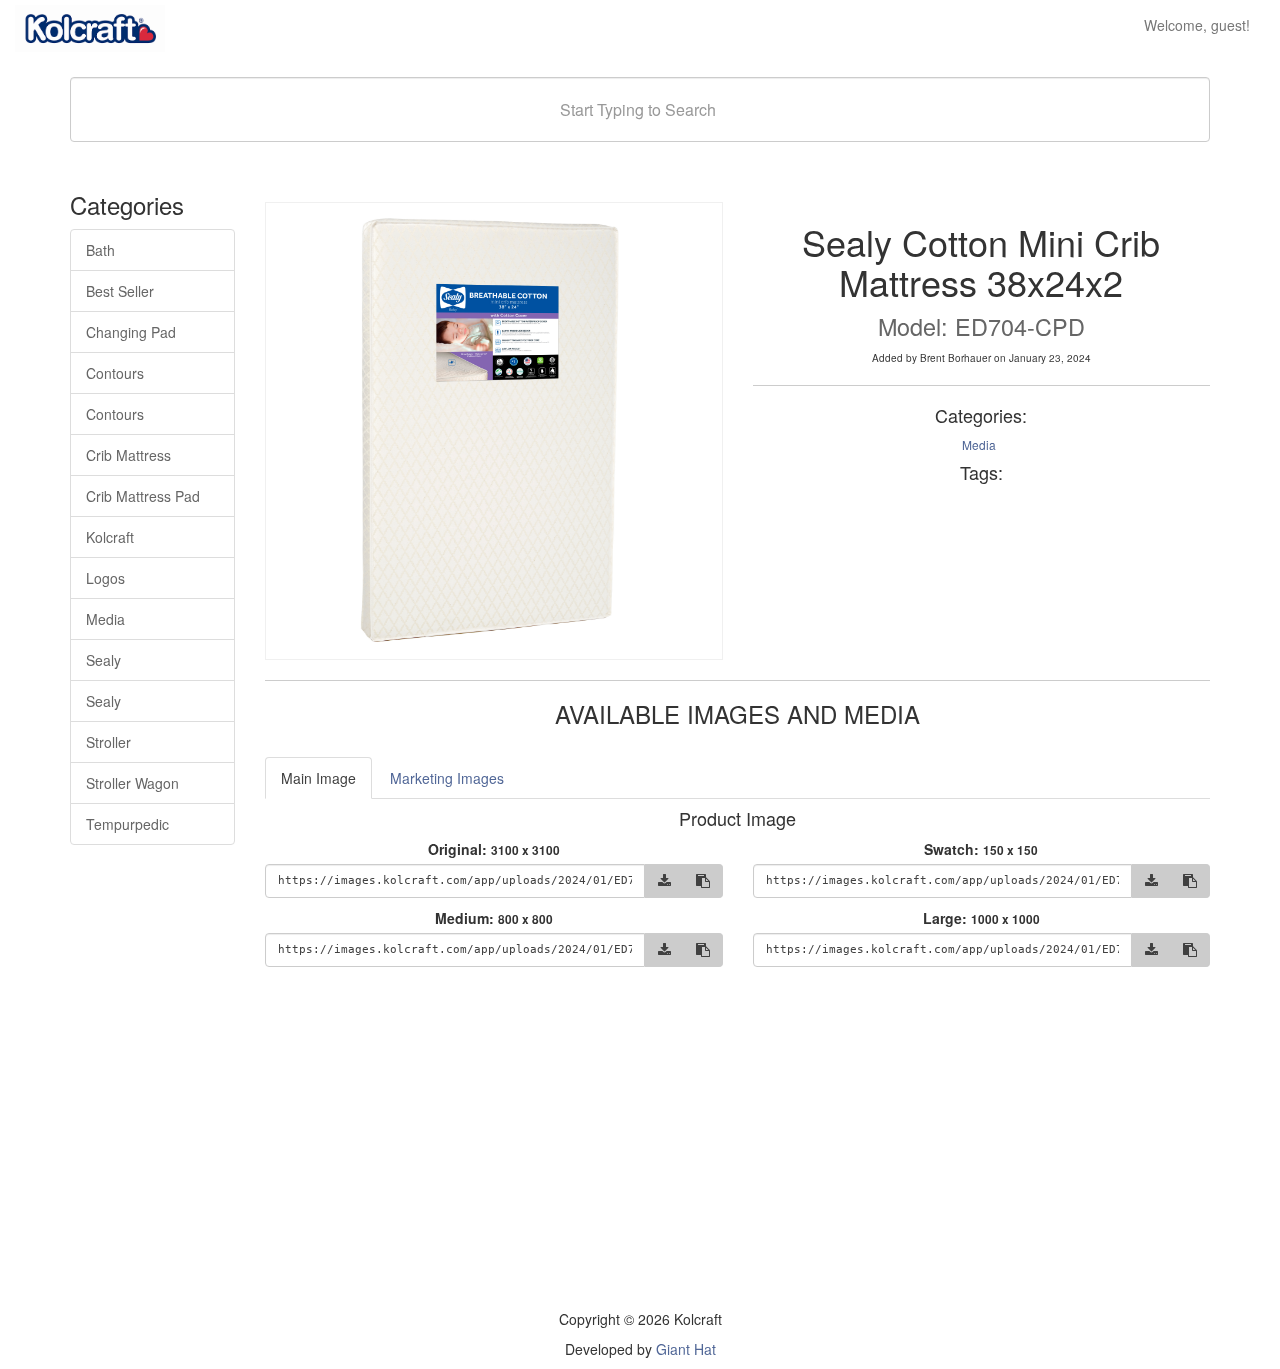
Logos (105, 578)
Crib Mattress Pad (143, 496)
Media (105, 619)
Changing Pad (131, 332)
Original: (494, 849)
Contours (115, 373)
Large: (981, 918)
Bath (100, 250)
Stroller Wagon (132, 783)
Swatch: (981, 849)
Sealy (103, 660)
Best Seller (120, 291)
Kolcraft (110, 537)
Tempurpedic (127, 824)
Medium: (494, 918)
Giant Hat (686, 1349)
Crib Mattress (128, 455)
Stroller (108, 742)
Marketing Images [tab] (447, 778)
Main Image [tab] (318, 778)
